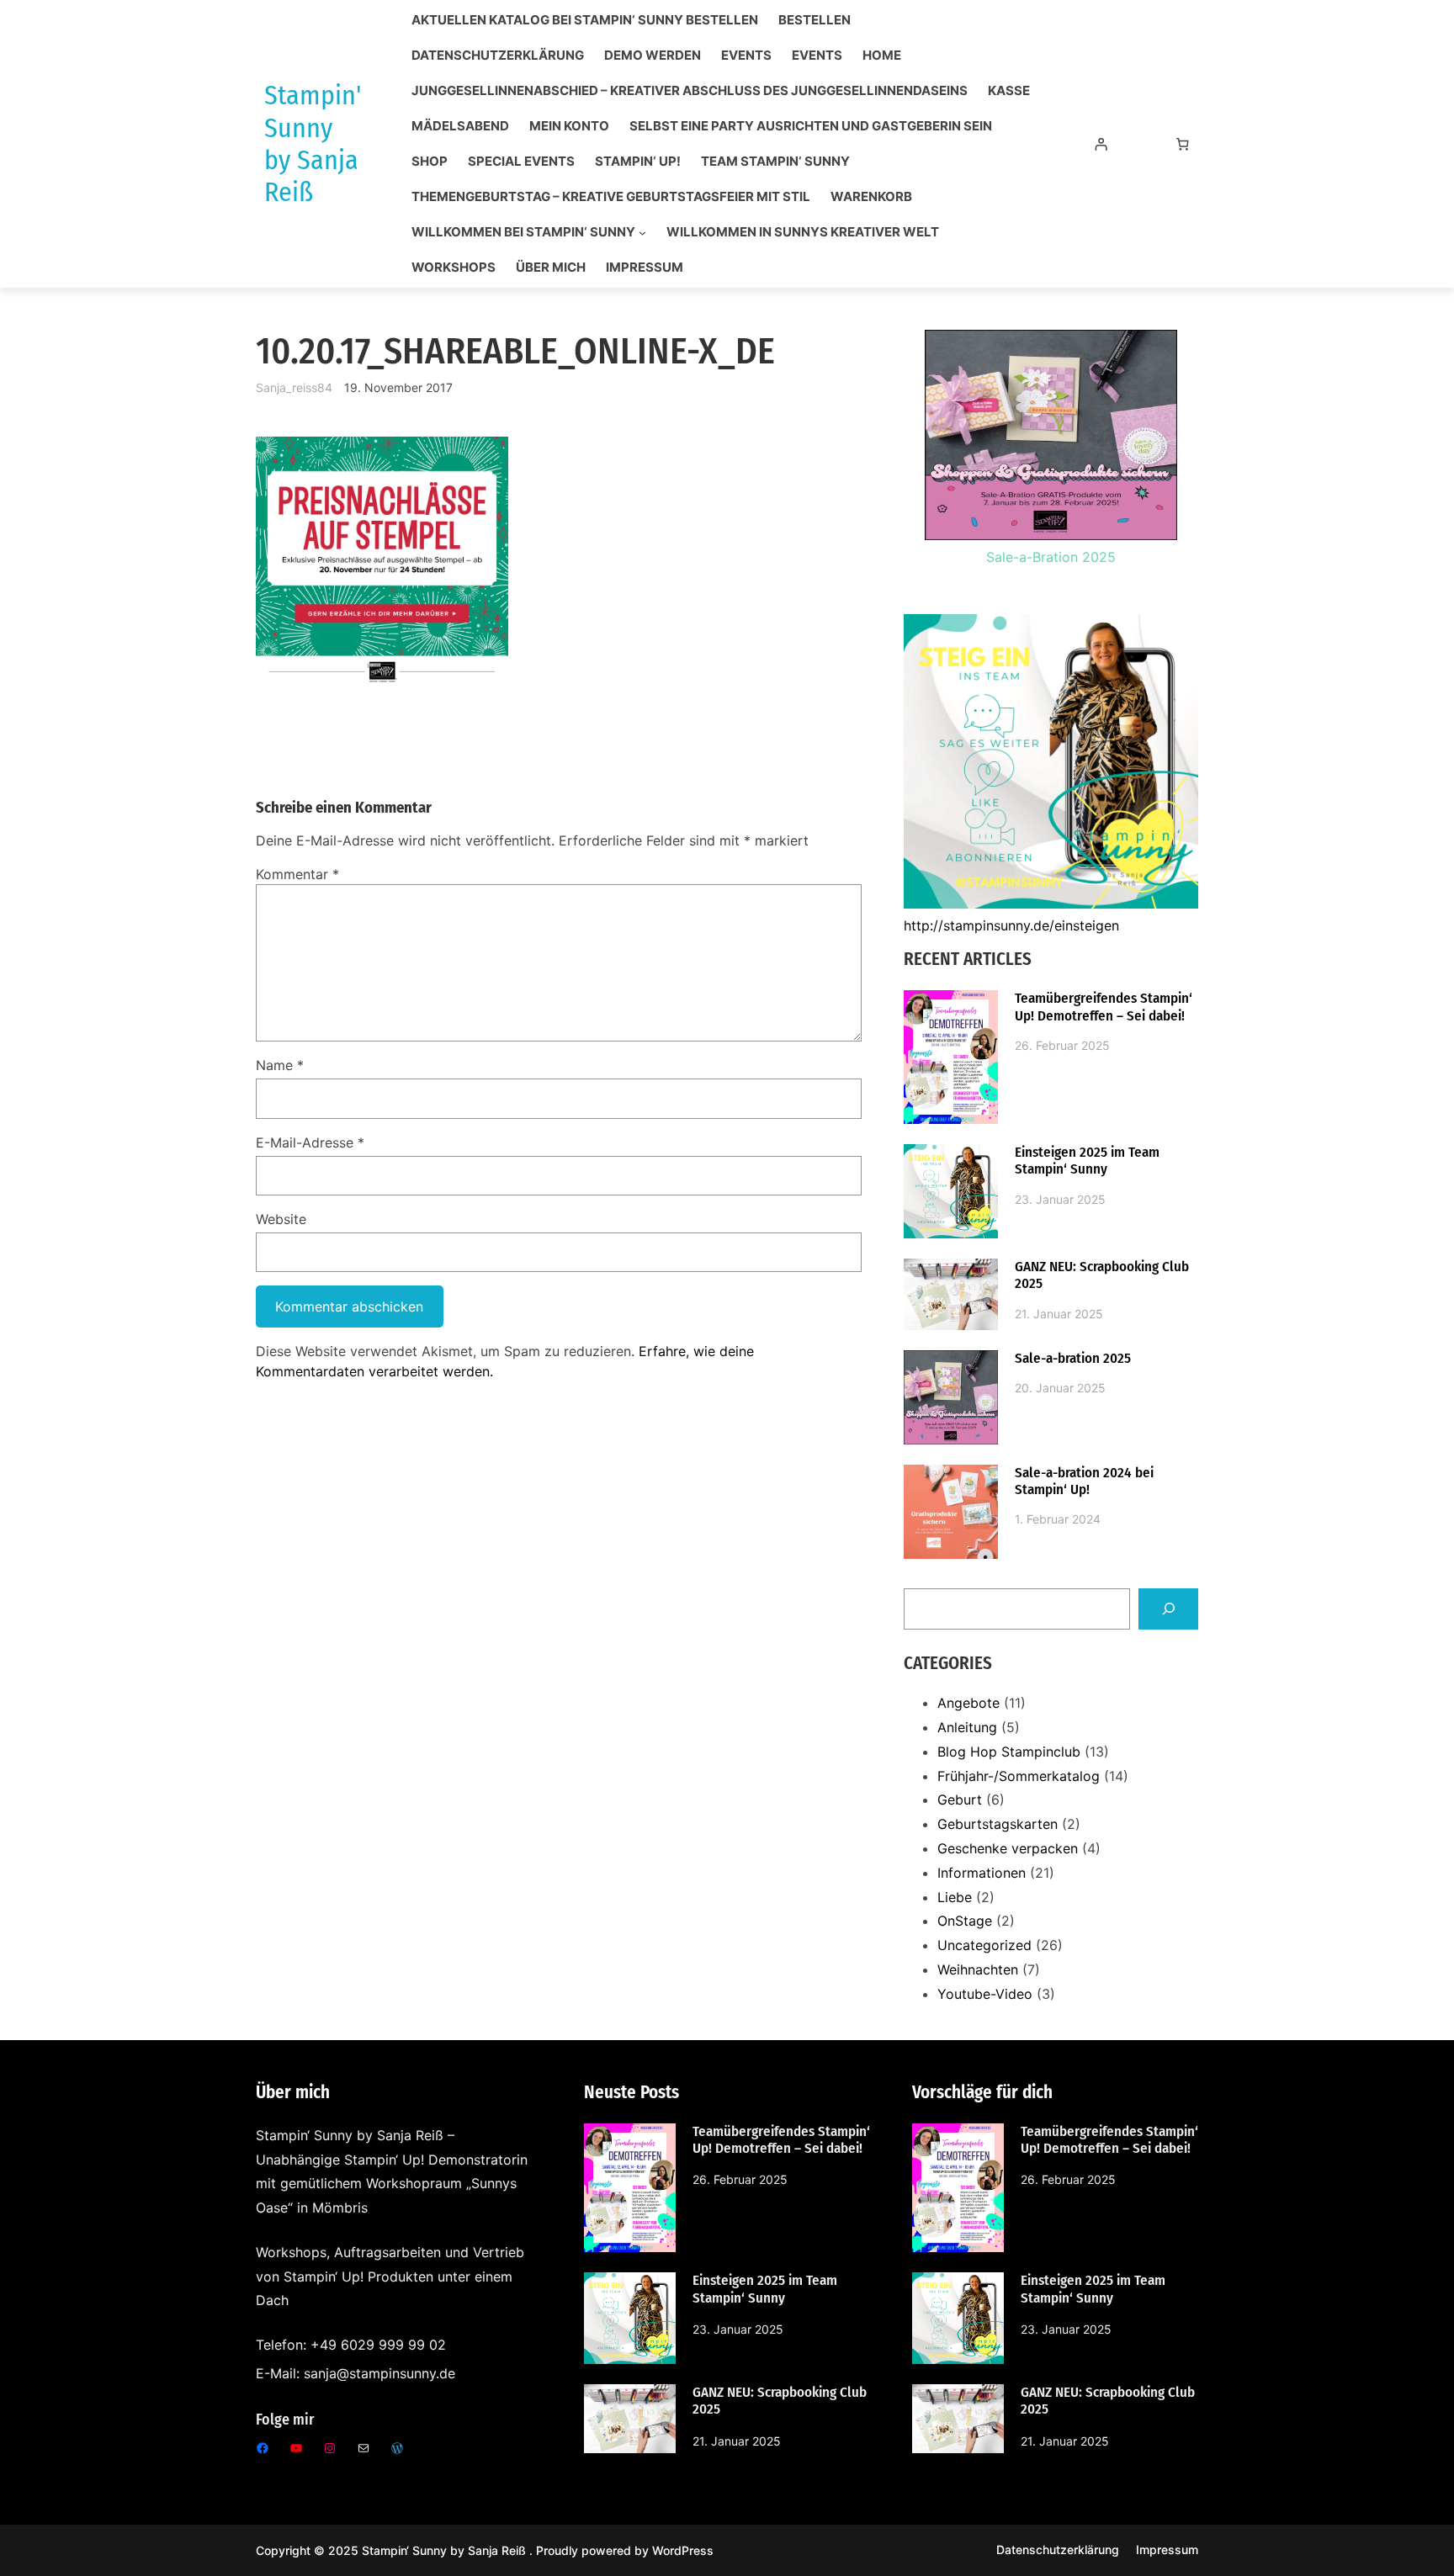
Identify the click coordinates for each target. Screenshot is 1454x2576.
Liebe (955, 1897)
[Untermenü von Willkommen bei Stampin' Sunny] (642, 233)
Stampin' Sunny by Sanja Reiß (313, 143)
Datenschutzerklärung (498, 56)
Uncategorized (984, 1945)
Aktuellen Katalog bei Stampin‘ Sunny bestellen (585, 20)
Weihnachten (978, 1969)
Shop (430, 162)
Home (882, 56)
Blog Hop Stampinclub (1009, 1752)
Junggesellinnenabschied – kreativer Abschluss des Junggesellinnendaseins (690, 91)
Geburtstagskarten (998, 1824)
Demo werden (653, 56)
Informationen (982, 1873)
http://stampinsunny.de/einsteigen (1011, 925)
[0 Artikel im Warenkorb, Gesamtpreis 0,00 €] (1183, 144)
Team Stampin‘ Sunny (775, 162)
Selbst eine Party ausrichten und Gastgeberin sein (811, 126)
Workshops (454, 268)
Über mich (551, 268)
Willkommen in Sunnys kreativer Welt (803, 232)
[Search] (1168, 1609)
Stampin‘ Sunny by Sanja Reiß (446, 2550)
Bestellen (815, 20)
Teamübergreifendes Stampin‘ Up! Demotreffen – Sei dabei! (1104, 1007)
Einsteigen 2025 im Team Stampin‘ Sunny (1087, 1161)
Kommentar (297, 874)
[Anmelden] (1101, 144)
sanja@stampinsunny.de (379, 2373)
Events (746, 56)
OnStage (965, 1921)
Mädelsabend (460, 126)
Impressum (645, 268)
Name (280, 1065)
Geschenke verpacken (1008, 1848)
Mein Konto (569, 126)
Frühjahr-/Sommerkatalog (1019, 1776)
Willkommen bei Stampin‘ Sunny (523, 232)
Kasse (1009, 91)
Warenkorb (871, 197)
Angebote (968, 1703)
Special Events (521, 162)
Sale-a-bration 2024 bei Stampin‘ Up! (1084, 1481)
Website (281, 1219)
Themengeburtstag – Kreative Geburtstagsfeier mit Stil (611, 197)
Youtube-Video (985, 1994)
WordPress (683, 2550)
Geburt (960, 1799)
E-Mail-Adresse (310, 1142)
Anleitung (967, 1727)
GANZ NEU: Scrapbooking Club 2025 (1102, 1275)
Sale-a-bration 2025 (1073, 1359)
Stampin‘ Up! (638, 162)
